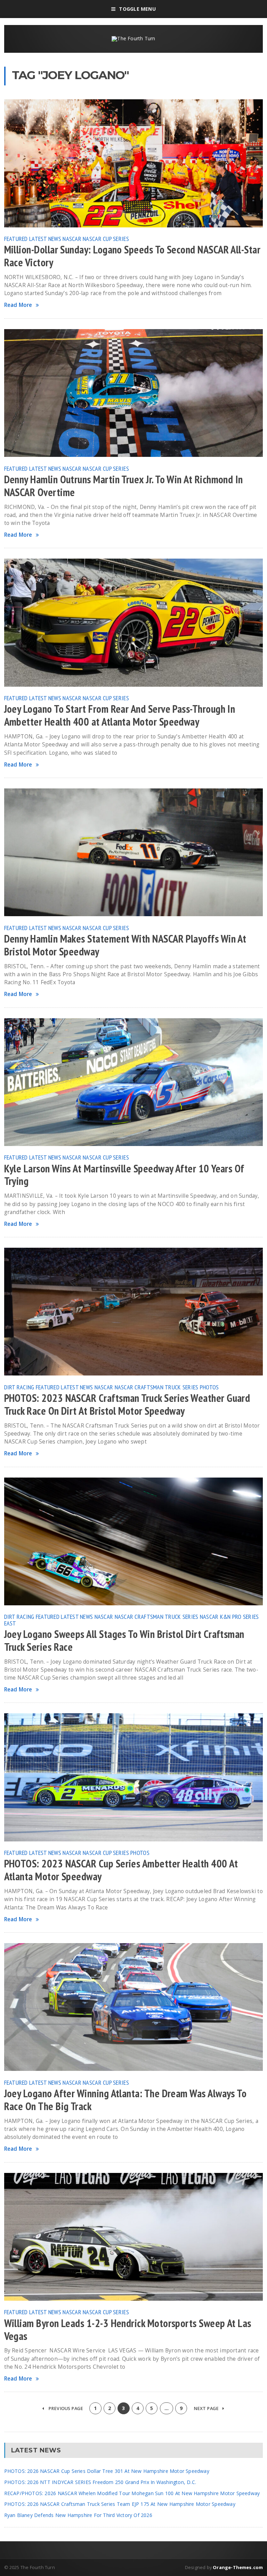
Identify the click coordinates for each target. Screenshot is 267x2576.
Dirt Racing (19, 1387)
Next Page (207, 2408)
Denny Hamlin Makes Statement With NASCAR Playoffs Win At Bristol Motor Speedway (125, 945)
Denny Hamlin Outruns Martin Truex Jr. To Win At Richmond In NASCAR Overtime (124, 486)
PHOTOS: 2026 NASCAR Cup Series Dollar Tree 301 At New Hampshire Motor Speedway (107, 2471)
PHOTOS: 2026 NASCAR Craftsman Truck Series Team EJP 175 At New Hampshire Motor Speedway (120, 2504)
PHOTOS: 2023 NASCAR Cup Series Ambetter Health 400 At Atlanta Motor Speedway (121, 1870)
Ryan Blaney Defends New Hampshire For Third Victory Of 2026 (78, 2515)
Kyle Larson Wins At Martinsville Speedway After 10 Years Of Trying (124, 1175)
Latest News (45, 239)
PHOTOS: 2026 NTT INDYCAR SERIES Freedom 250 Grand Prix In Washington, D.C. (100, 2482)
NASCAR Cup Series (106, 239)
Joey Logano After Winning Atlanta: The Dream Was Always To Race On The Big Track (126, 2100)
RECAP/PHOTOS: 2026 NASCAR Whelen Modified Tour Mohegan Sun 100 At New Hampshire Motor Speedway (132, 2493)
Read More (18, 305)
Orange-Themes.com (238, 2567)
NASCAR (72, 239)
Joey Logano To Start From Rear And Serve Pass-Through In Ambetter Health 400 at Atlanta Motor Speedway (120, 715)
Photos (209, 1387)
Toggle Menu (137, 9)
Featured (16, 239)
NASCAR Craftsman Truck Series (157, 1387)
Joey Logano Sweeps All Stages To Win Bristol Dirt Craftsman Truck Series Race (124, 1641)
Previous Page (65, 2408)
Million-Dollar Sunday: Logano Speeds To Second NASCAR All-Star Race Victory (132, 256)
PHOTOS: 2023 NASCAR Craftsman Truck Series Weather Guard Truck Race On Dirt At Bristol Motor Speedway (127, 1404)
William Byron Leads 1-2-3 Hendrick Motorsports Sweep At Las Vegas (128, 2330)
